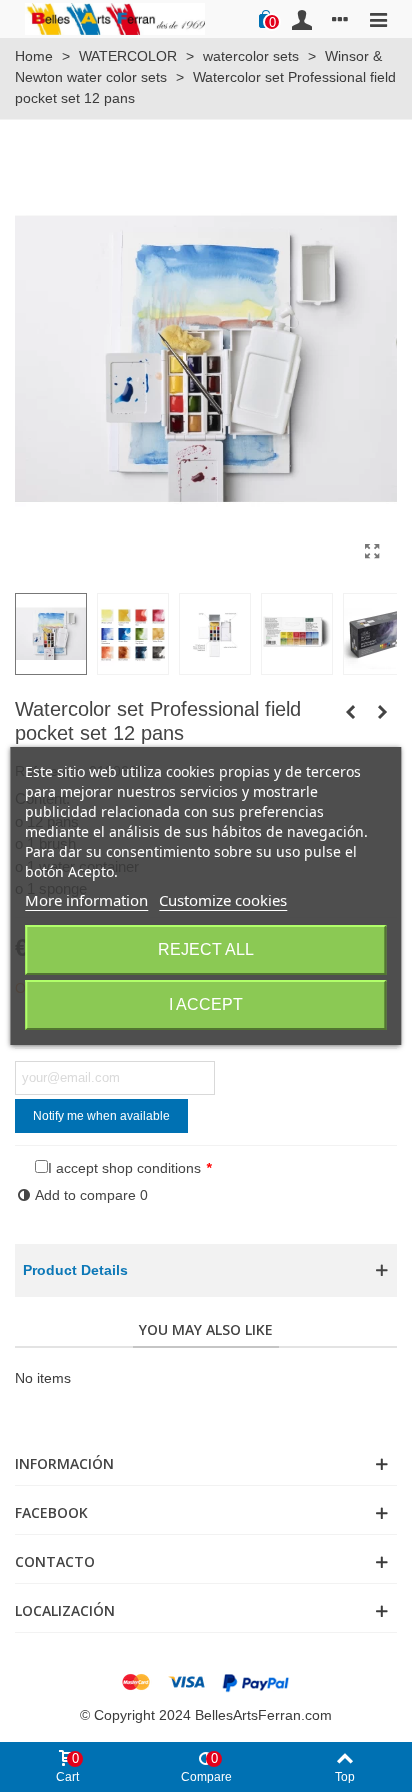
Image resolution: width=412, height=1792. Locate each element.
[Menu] (378, 19)
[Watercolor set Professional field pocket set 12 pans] (372, 552)
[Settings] (340, 19)
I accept (206, 1004)
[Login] (302, 19)
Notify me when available (101, 1116)
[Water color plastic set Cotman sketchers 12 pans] (382, 712)
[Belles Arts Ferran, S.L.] (115, 18)
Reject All (206, 949)
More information (86, 900)
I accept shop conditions (124, 1168)
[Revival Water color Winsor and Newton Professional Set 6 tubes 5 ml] (350, 712)
